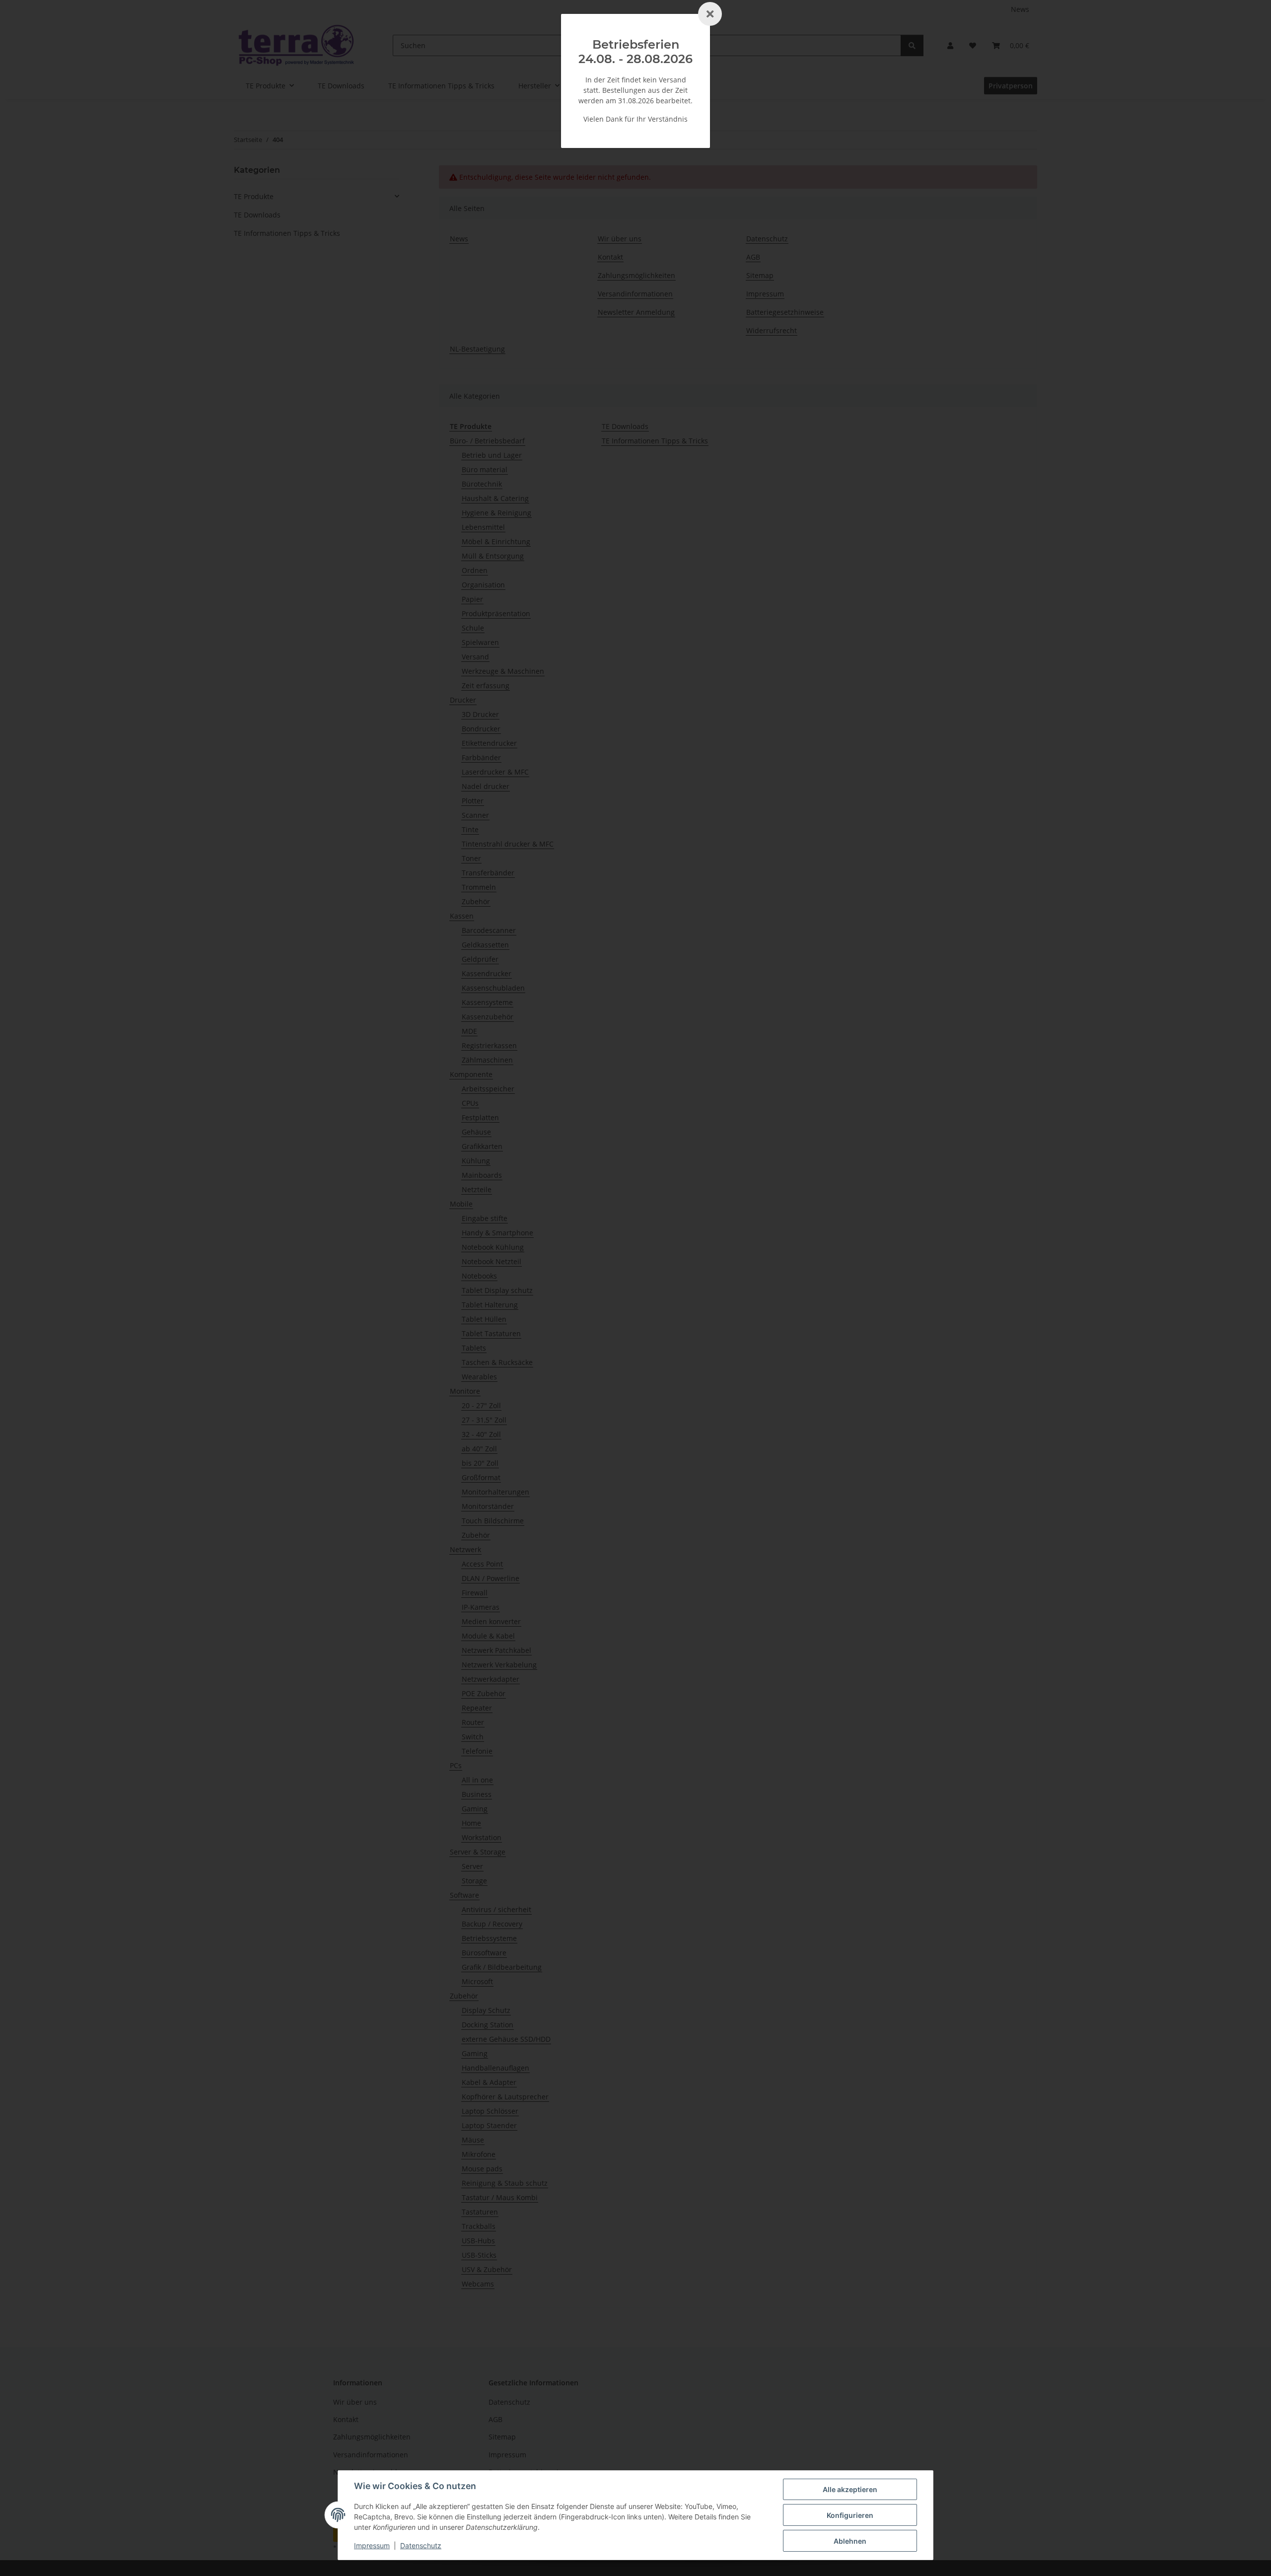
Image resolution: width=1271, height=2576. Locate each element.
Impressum (372, 2545)
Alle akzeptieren (850, 2489)
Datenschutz (421, 2545)
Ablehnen (850, 2541)
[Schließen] (710, 14)
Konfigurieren (850, 2515)
